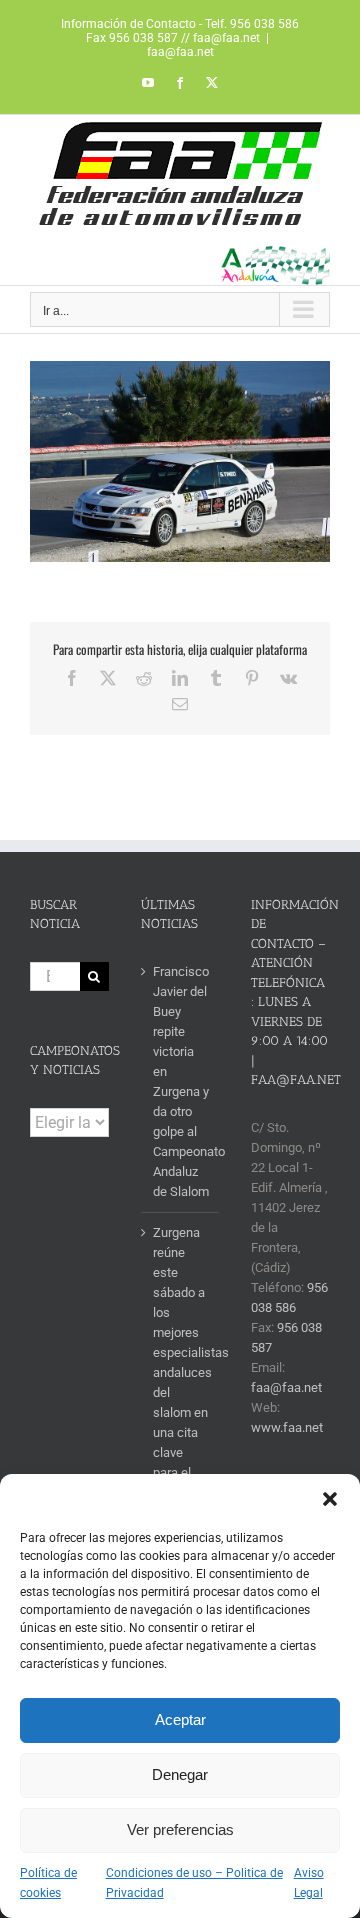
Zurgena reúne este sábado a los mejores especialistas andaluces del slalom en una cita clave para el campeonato (181, 1362)
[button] (330, 1499)
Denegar (180, 1774)
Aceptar (180, 1719)
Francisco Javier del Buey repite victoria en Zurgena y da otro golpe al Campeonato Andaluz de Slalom (181, 1081)
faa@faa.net (180, 52)
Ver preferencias (180, 1829)
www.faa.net (287, 1427)
